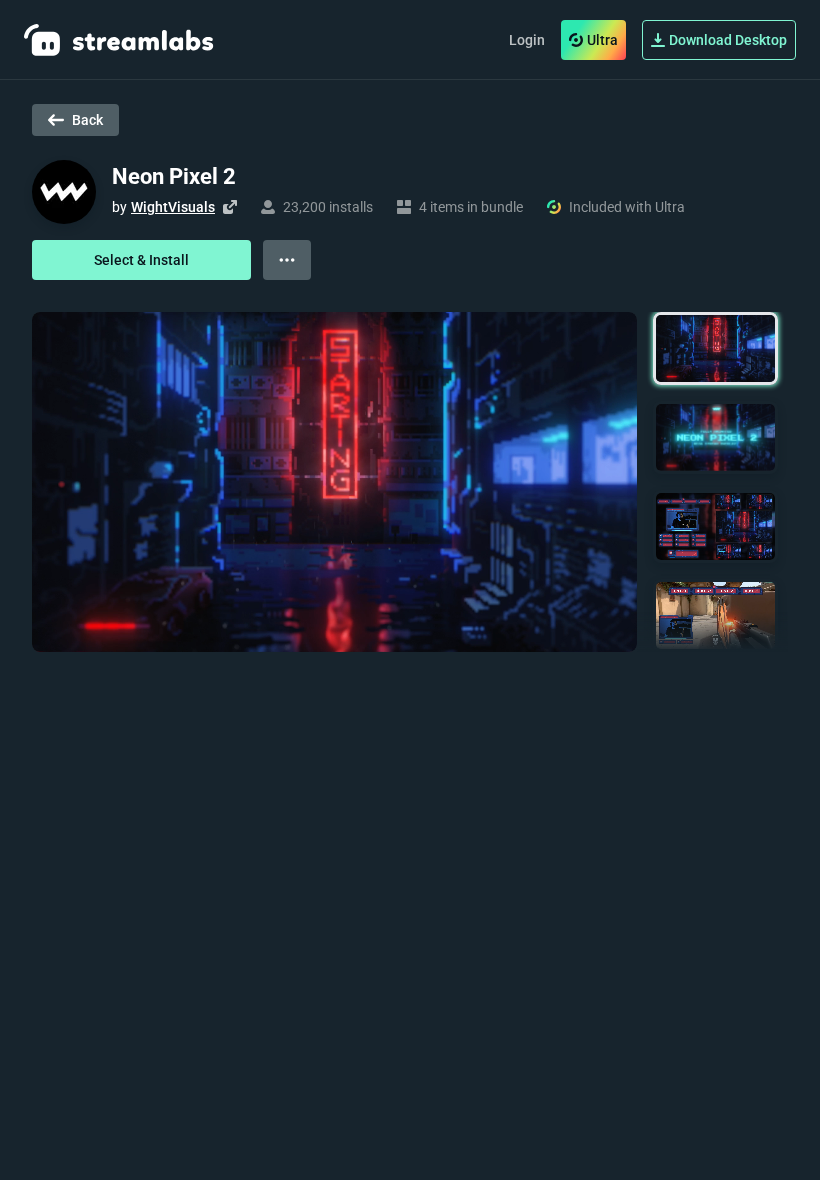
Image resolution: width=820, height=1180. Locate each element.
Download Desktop (728, 40)
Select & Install (141, 260)
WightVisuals (173, 207)
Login (527, 40)
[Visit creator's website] (230, 207)
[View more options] (287, 260)
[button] (715, 348)
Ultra (602, 40)
